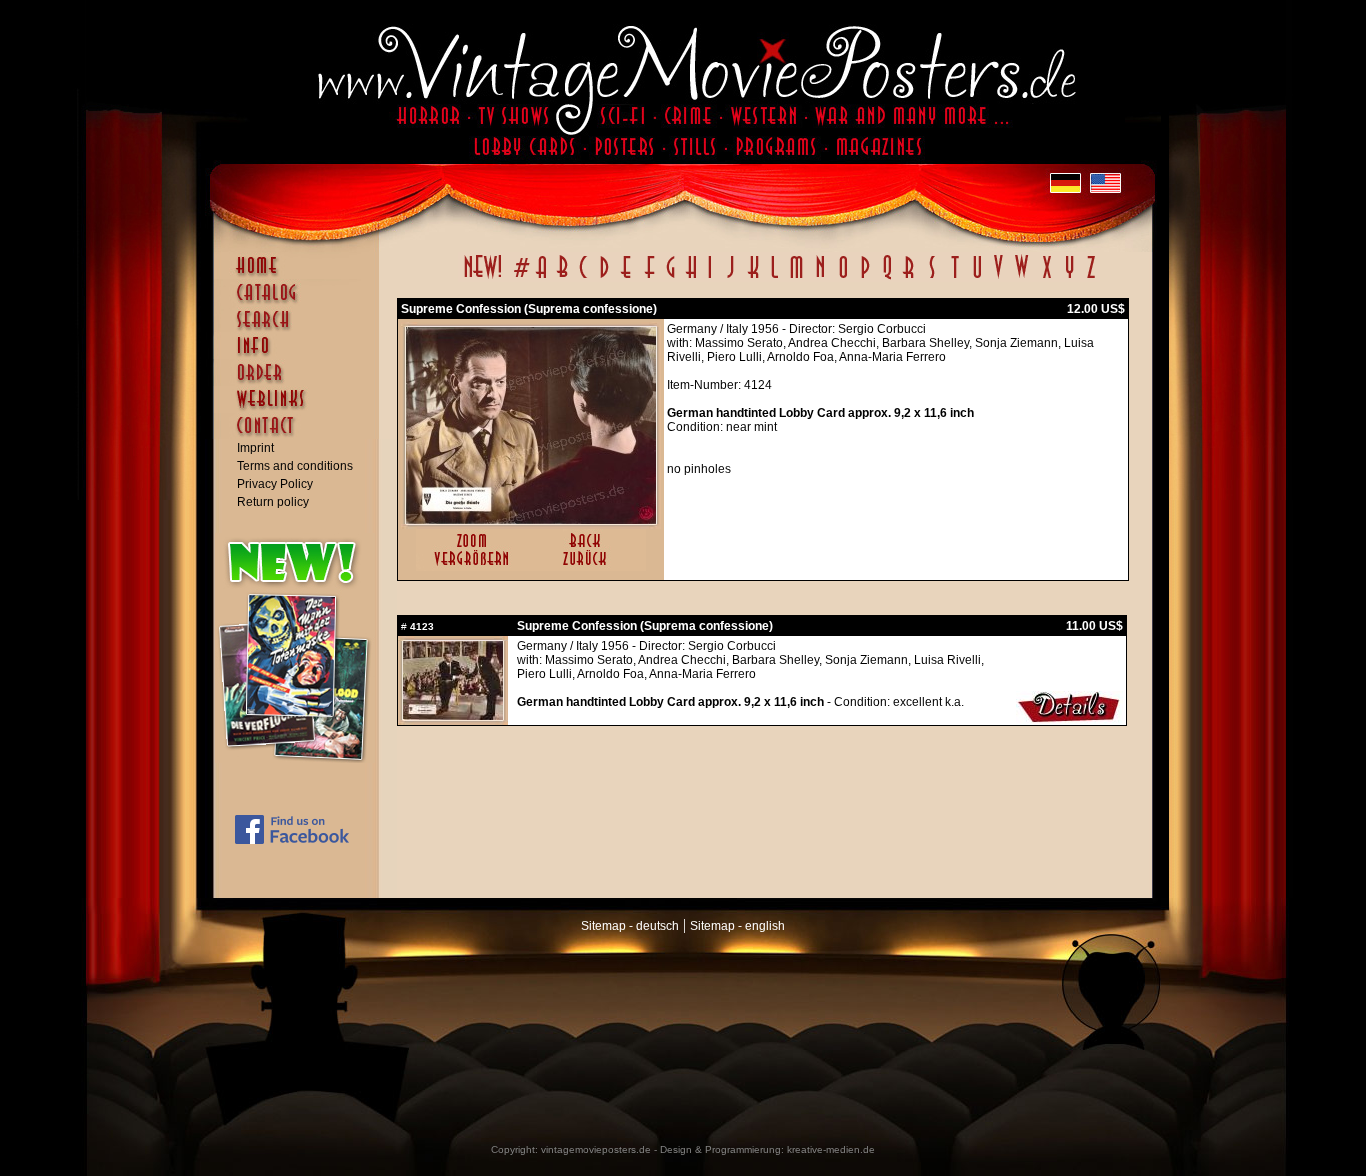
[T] (954, 278)
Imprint (255, 448)
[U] (976, 278)
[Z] (1090, 278)
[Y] (1069, 278)
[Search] (301, 328)
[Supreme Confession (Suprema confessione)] (531, 520)
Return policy (273, 502)
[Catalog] (301, 302)
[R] (909, 278)
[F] (649, 278)
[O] (843, 278)
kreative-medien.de (831, 1149)
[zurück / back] (588, 567)
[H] (691, 278)
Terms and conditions (295, 466)
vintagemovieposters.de (596, 1149)
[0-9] (520, 278)
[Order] (301, 382)
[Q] (887, 278)
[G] (670, 278)
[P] (865, 278)
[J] (730, 278)
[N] (820, 278)
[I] (710, 278)
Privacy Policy (275, 484)
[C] (583, 278)
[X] (1046, 278)
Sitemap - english (737, 926)
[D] (604, 278)
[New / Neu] (483, 278)
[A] (541, 278)
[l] (774, 278)
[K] (753, 278)
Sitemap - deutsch (630, 926)
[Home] (301, 275)
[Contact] (301, 435)
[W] (1021, 278)
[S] (931, 278)
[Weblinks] (301, 409)
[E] (627, 278)
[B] (562, 278)
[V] (997, 278)
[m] (796, 278)
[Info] (301, 355)
